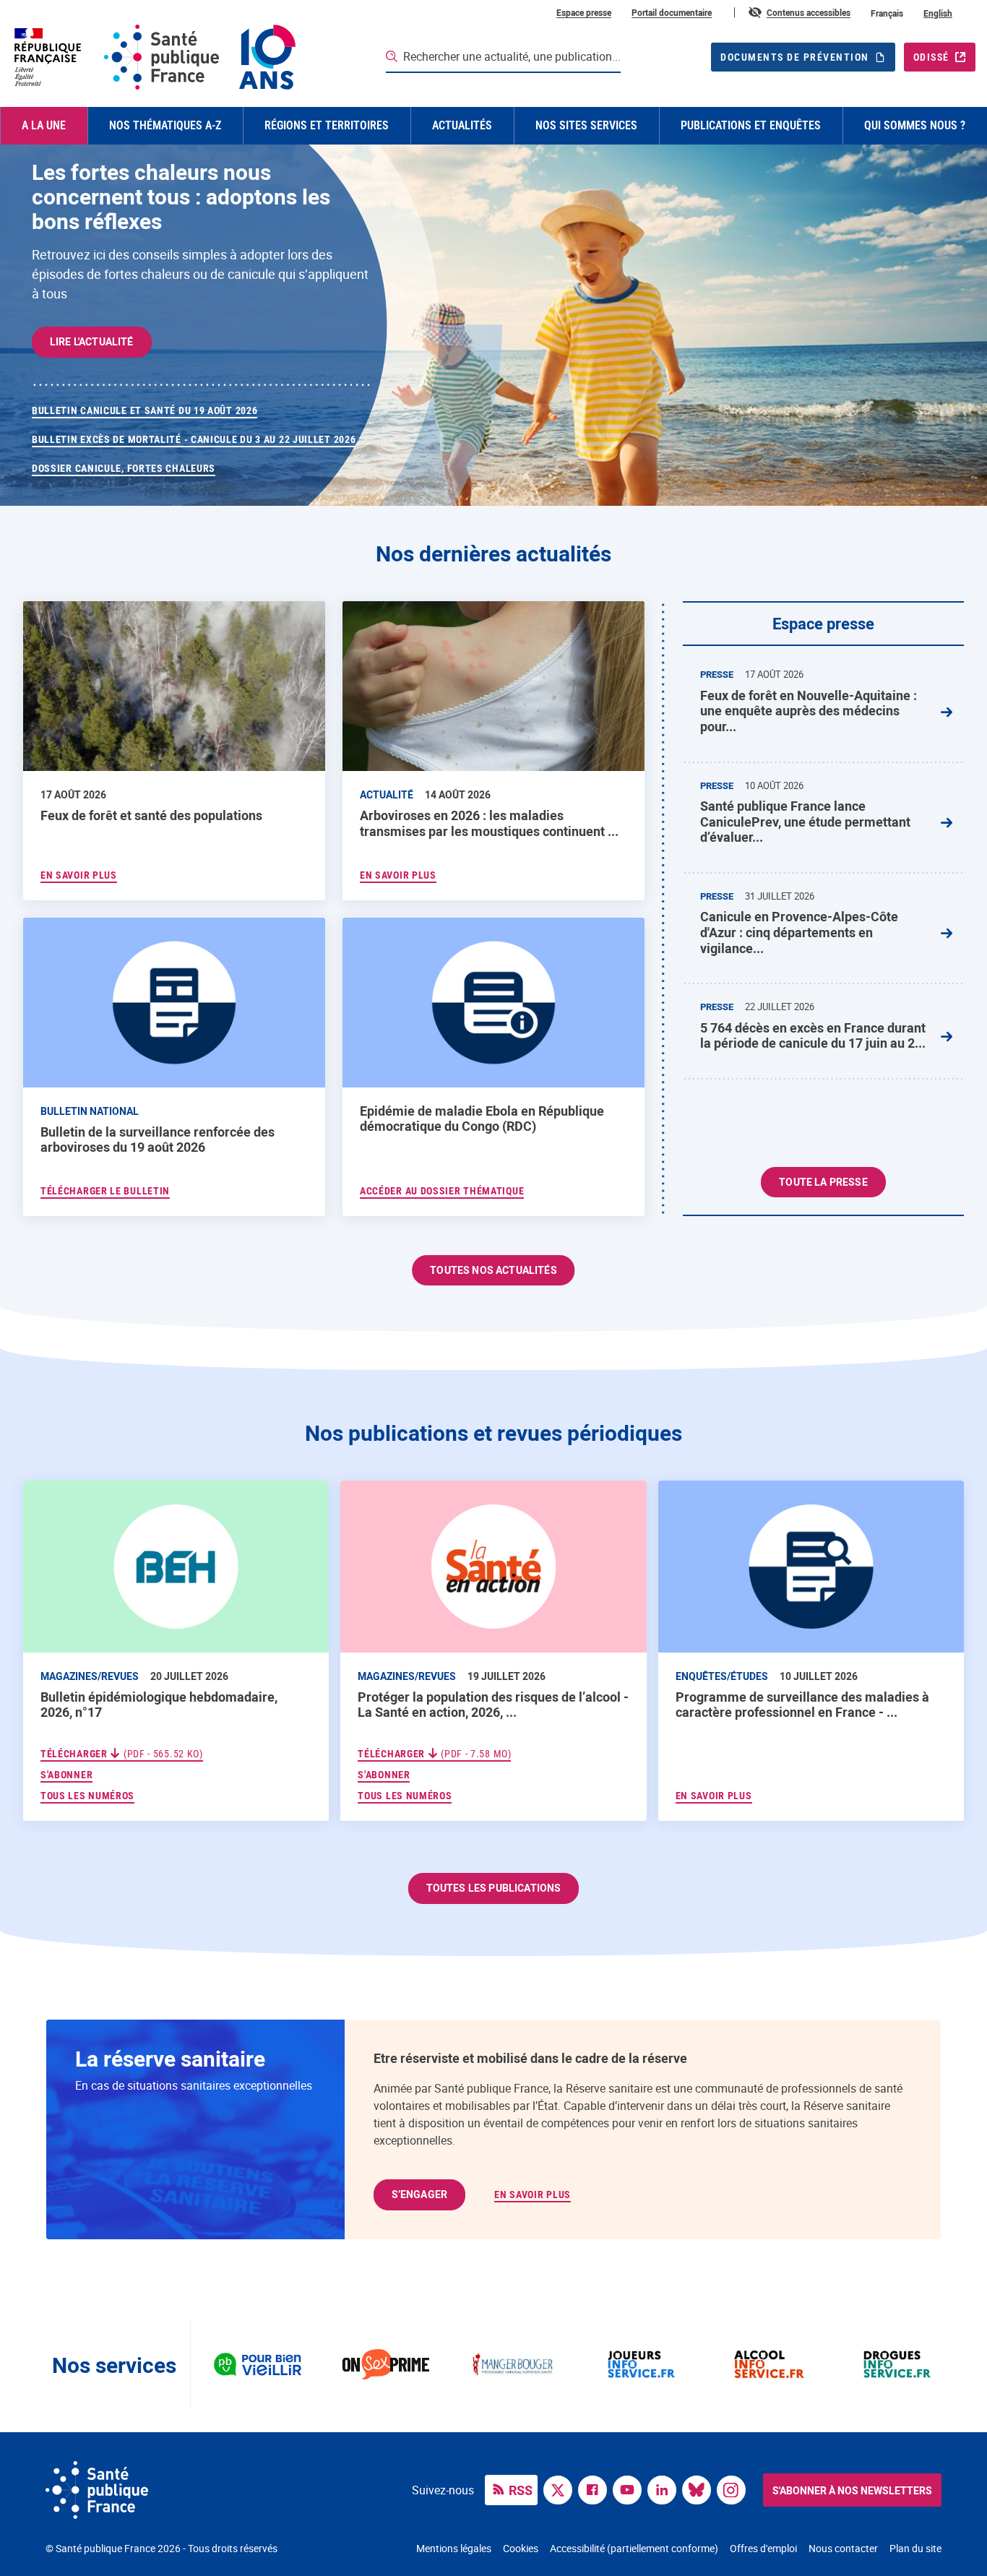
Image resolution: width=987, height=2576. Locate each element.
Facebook (596, 2489)
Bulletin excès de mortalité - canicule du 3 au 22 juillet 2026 (194, 439)
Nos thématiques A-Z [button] (165, 125)
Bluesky (700, 2489)
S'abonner (66, 1774)
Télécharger (122, 1754)
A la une (44, 125)
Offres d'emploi (763, 2548)
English (938, 13)
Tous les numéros (87, 1796)
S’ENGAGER (419, 2194)
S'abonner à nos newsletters (852, 2490)
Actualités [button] (462, 125)
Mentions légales (454, 2548)
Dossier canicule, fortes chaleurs (124, 468)
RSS (521, 2490)
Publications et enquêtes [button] (751, 125)
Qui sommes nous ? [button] (915, 125)
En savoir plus (714, 1796)
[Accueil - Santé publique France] (154, 57)
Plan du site (915, 2548)
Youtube (631, 2489)
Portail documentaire (672, 12)
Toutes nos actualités (493, 1270)
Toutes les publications (494, 1888)
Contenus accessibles (809, 12)
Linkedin (665, 2489)
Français (887, 13)
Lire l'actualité (92, 341)
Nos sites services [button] (586, 125)
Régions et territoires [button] (327, 125)
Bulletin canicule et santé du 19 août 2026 (145, 410)
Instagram (735, 2489)
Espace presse (584, 12)
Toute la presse (823, 1182)
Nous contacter (843, 2548)
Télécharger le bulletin (105, 1191)
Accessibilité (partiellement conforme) (634, 2548)
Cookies (521, 2548)
